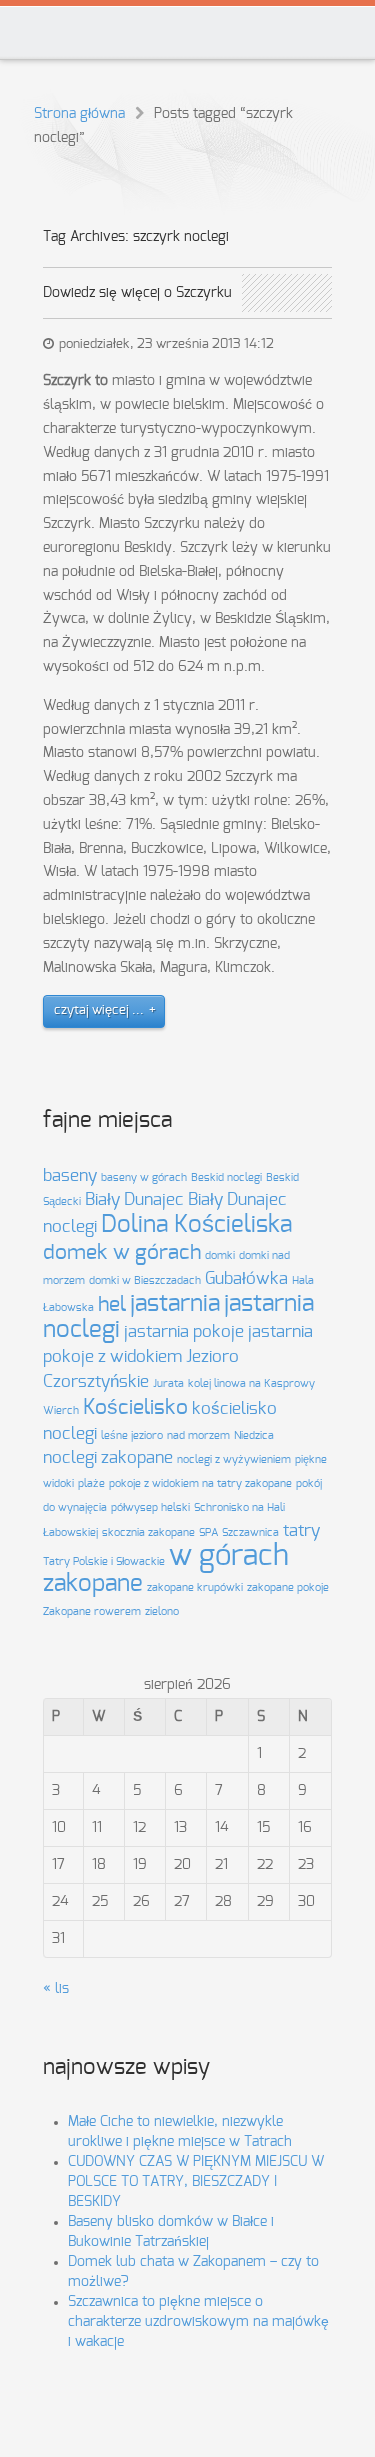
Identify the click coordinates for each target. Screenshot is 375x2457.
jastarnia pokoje (184, 1332)
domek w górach (122, 1252)
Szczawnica (250, 1532)
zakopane (93, 1584)
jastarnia (175, 1304)
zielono (162, 1611)
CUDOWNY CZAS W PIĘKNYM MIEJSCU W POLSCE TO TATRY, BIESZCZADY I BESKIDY (196, 2182)
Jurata (168, 1383)
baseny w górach (144, 1177)
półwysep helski (150, 1507)
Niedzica (254, 1435)
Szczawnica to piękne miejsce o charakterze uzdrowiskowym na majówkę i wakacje (198, 2322)
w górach (229, 1556)
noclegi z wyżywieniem (234, 1459)
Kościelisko (135, 1407)
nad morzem (198, 1435)
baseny (70, 1176)
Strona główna (79, 114)
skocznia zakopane (148, 1532)
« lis (56, 1989)
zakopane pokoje (288, 1587)
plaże (91, 1483)
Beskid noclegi (226, 1177)
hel (112, 1304)
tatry (301, 1531)
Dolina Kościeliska (196, 1225)
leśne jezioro (132, 1435)
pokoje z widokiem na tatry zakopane (200, 1483)
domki (220, 1255)
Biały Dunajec (134, 1200)
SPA (208, 1532)
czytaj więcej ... (99, 1010)
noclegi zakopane (108, 1458)
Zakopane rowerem (92, 1611)
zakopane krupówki (195, 1587)
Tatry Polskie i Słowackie (104, 1561)
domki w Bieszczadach (145, 1280)
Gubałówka (246, 1279)
